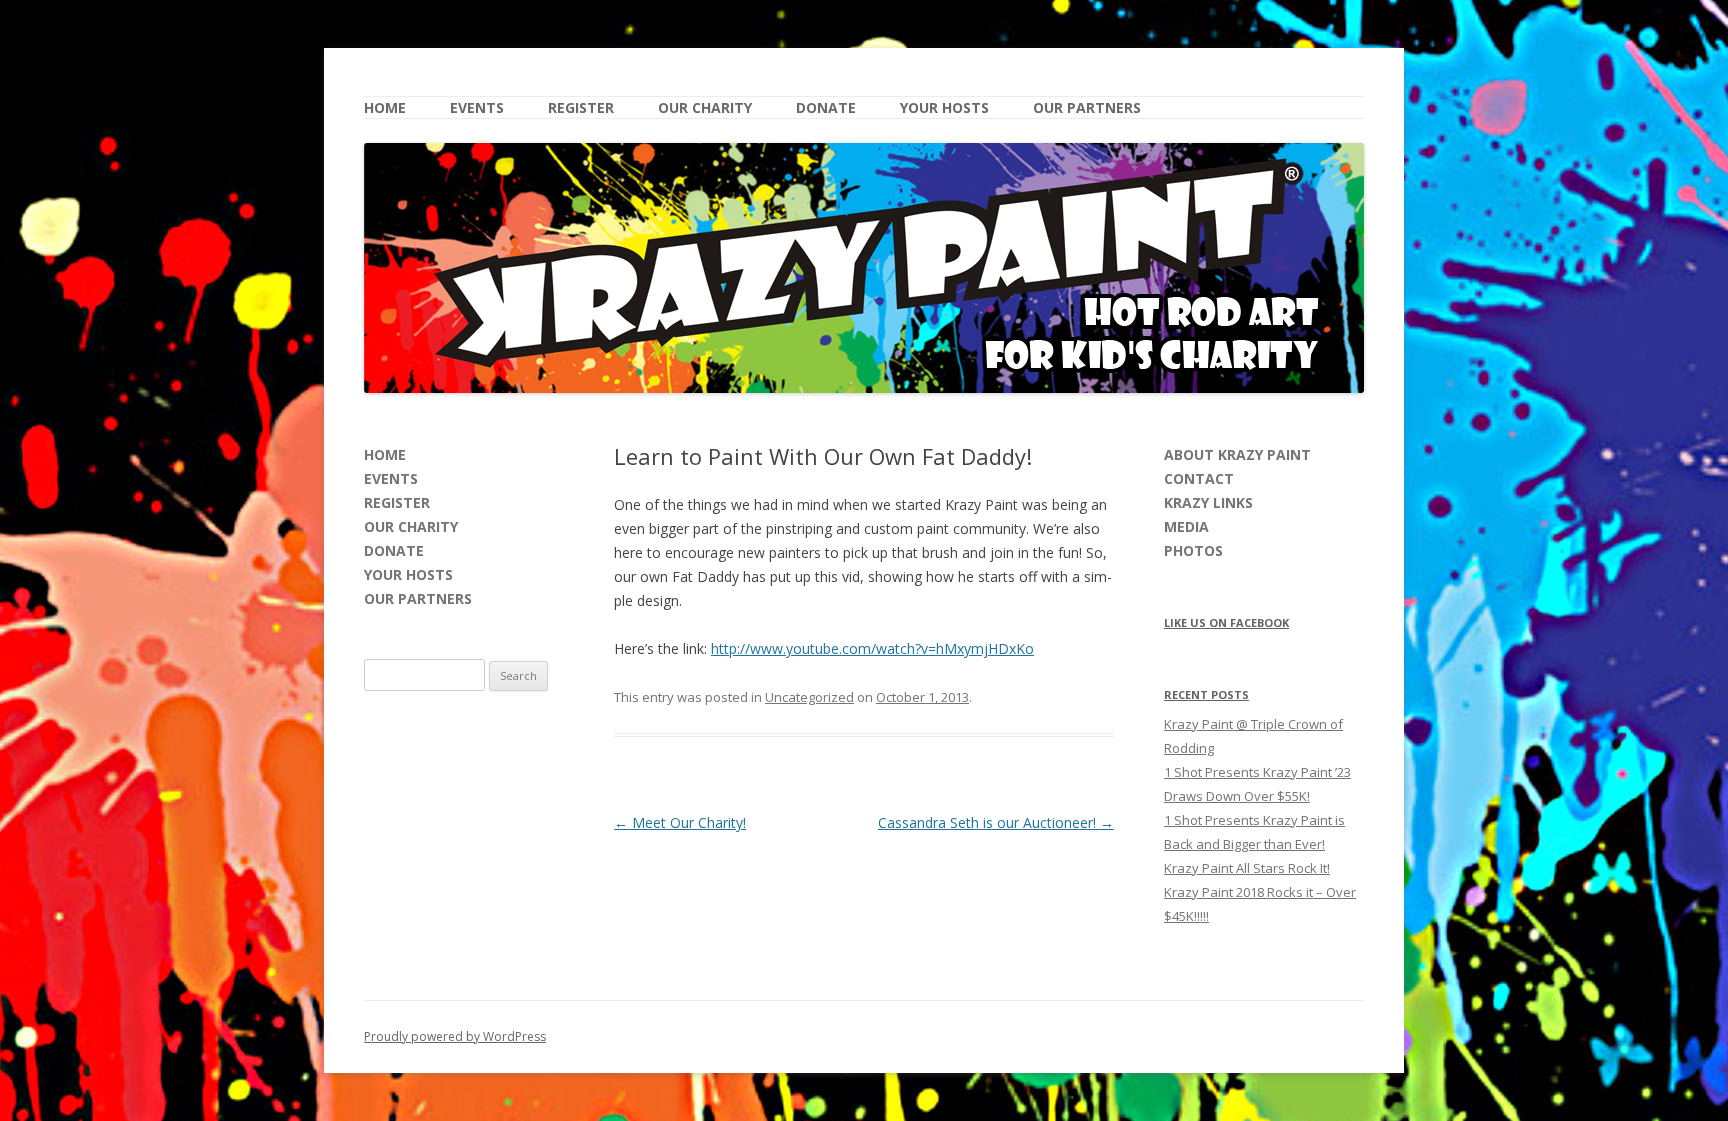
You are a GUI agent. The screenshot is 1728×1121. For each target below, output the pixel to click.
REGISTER (581, 107)
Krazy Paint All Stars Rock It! (1247, 868)
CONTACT (1199, 478)
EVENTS (477, 107)
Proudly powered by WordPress (455, 1036)
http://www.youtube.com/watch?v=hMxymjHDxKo (872, 648)
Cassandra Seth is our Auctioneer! (996, 822)
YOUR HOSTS (944, 107)
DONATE (826, 107)
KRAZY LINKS (1208, 502)
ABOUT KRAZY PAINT (1237, 454)
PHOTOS (1193, 550)
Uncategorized (809, 697)
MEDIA (1186, 526)
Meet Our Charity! (680, 822)
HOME (385, 107)
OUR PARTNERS (1087, 107)
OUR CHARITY (705, 107)
